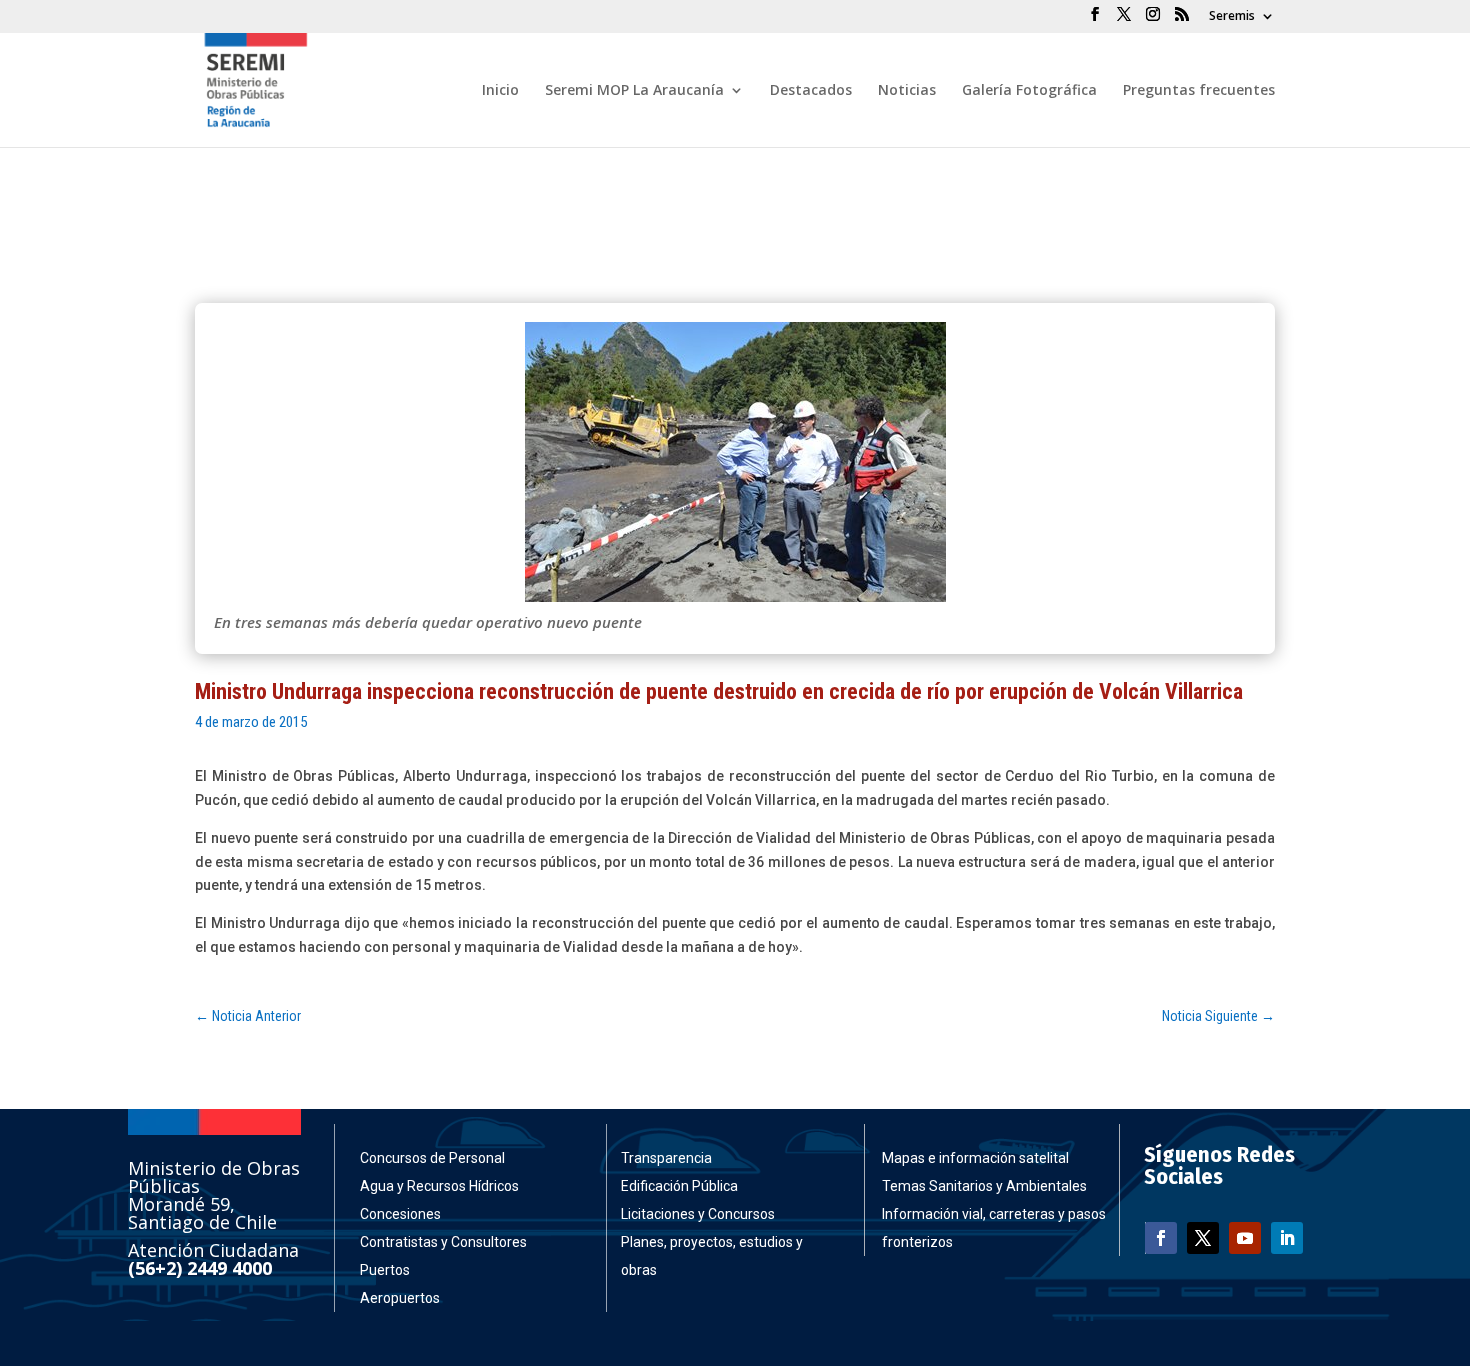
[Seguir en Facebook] (1161, 1238)
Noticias (907, 91)
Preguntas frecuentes (1199, 91)
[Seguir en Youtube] (1245, 1238)
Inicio (500, 91)
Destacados (811, 91)
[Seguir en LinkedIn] (1287, 1238)
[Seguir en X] (1203, 1238)
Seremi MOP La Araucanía (634, 91)
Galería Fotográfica (1029, 91)
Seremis (1232, 17)
